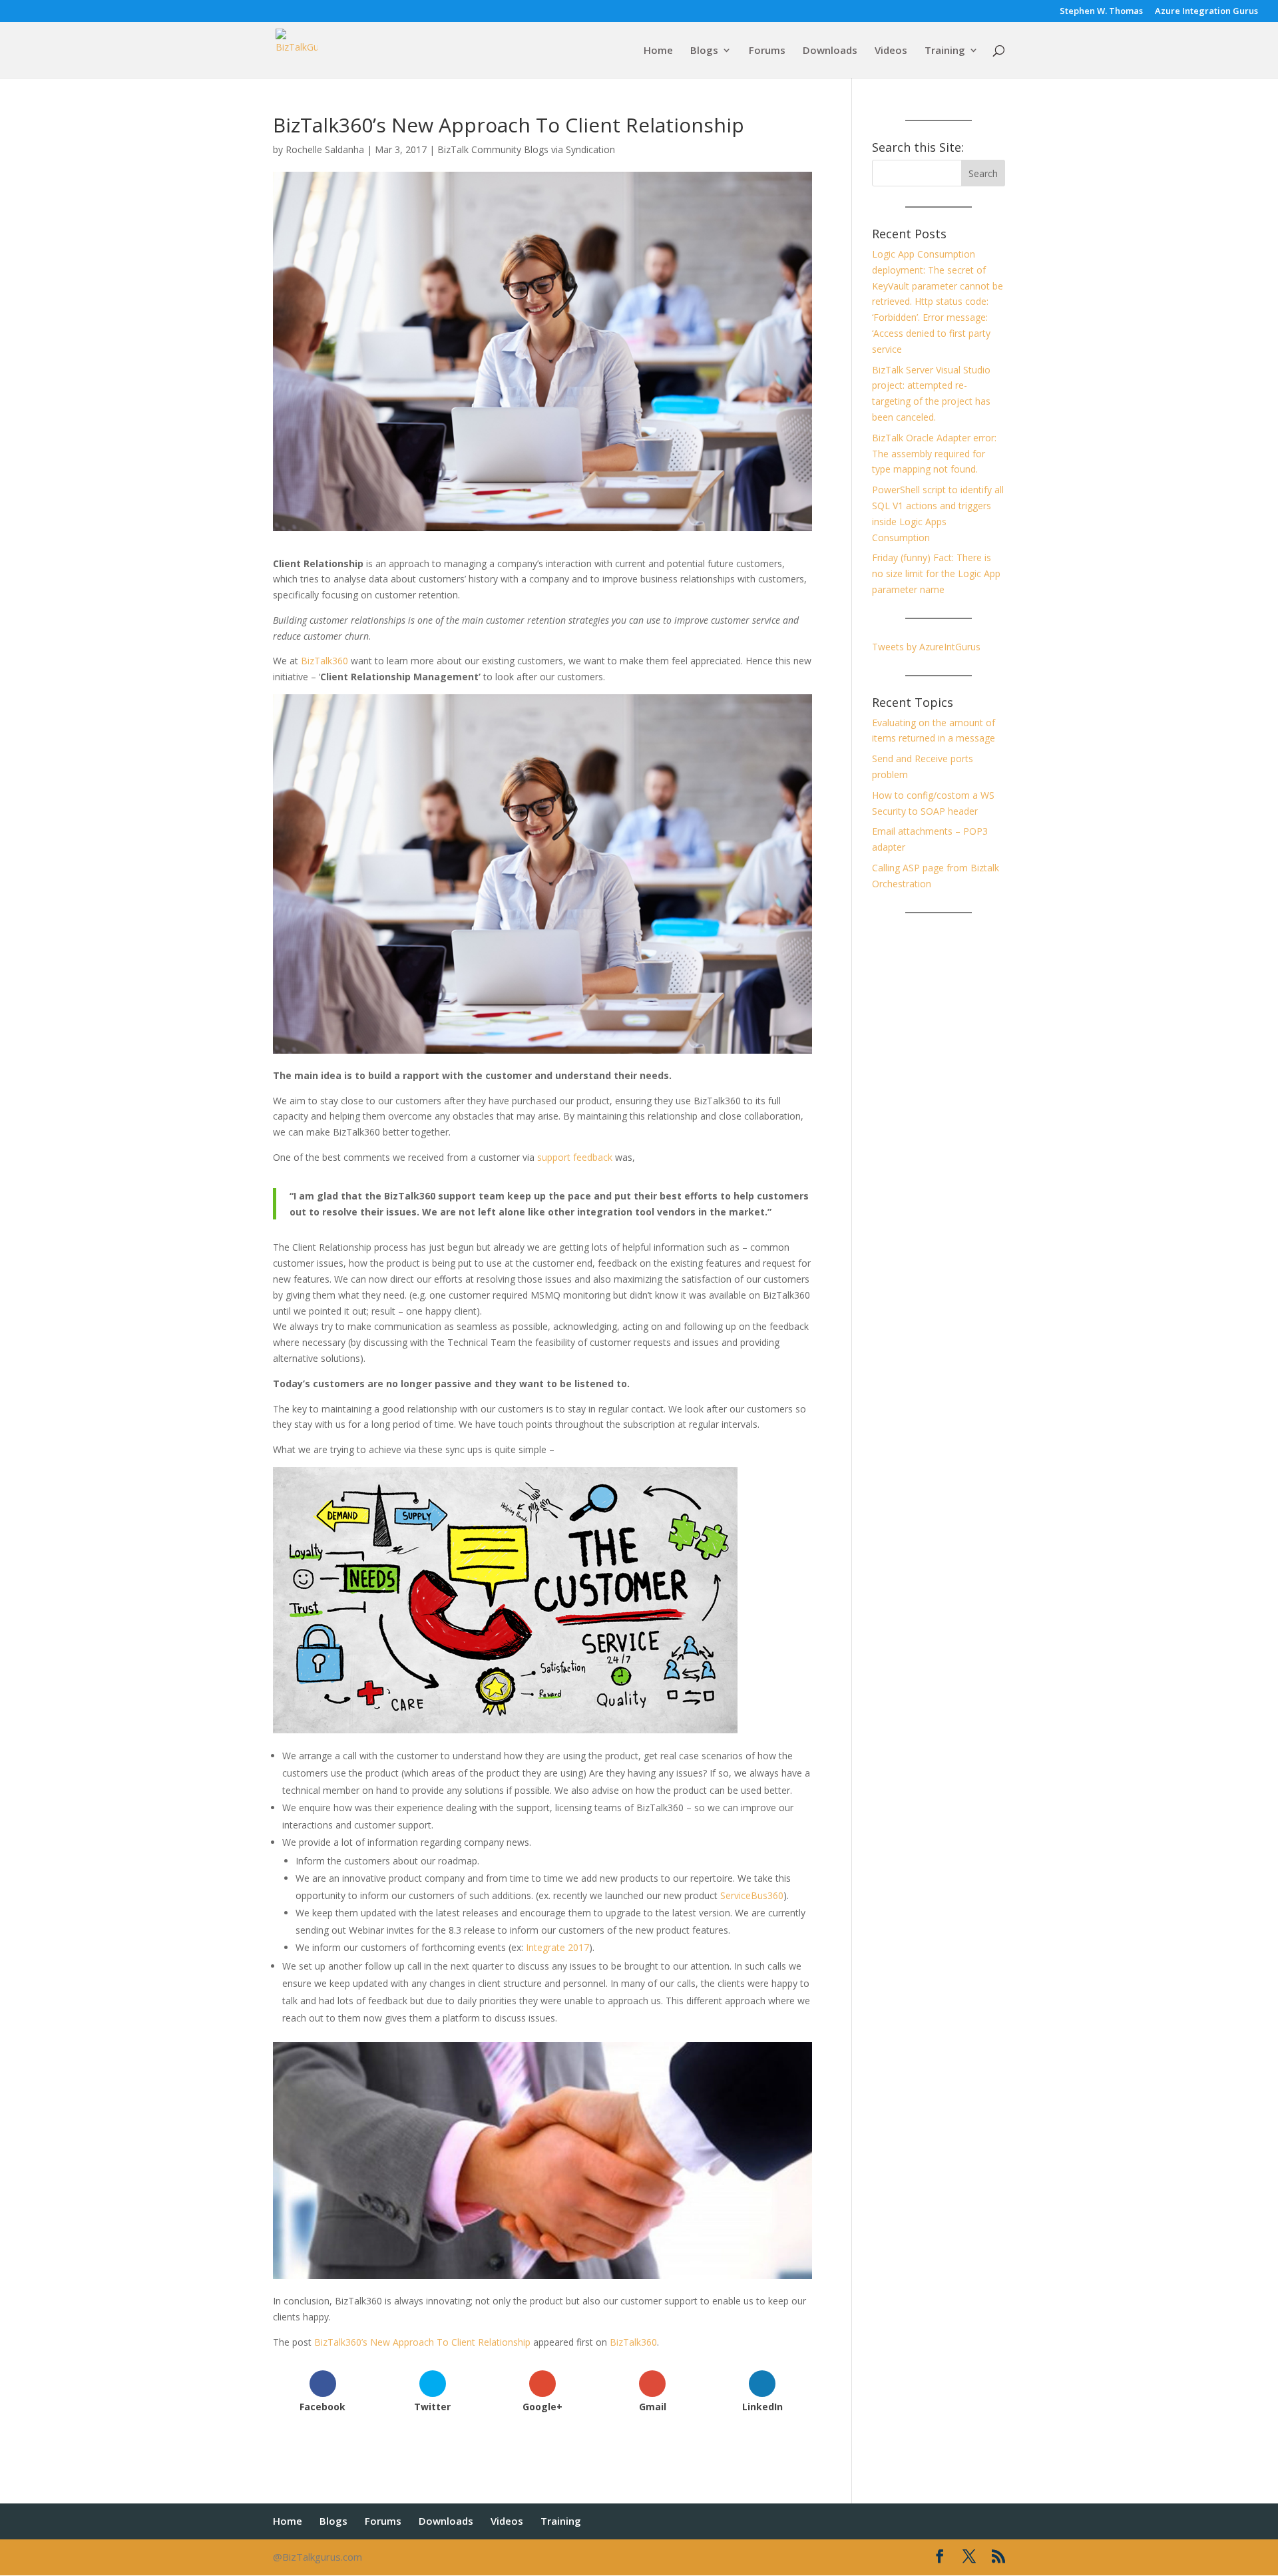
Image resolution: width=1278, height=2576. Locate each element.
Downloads (830, 51)
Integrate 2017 (557, 1947)
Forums (767, 51)
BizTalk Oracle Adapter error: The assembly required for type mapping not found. (934, 454)
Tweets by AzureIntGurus (926, 647)
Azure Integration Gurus (1206, 12)
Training (945, 51)
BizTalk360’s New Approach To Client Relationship (422, 2342)
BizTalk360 (324, 661)
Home (658, 51)
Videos (891, 51)
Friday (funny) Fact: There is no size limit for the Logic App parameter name (936, 573)
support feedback (575, 1157)
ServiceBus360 (752, 1895)
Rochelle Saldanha (325, 149)
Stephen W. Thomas (1101, 12)
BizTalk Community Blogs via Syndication (526, 149)
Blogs (704, 51)
